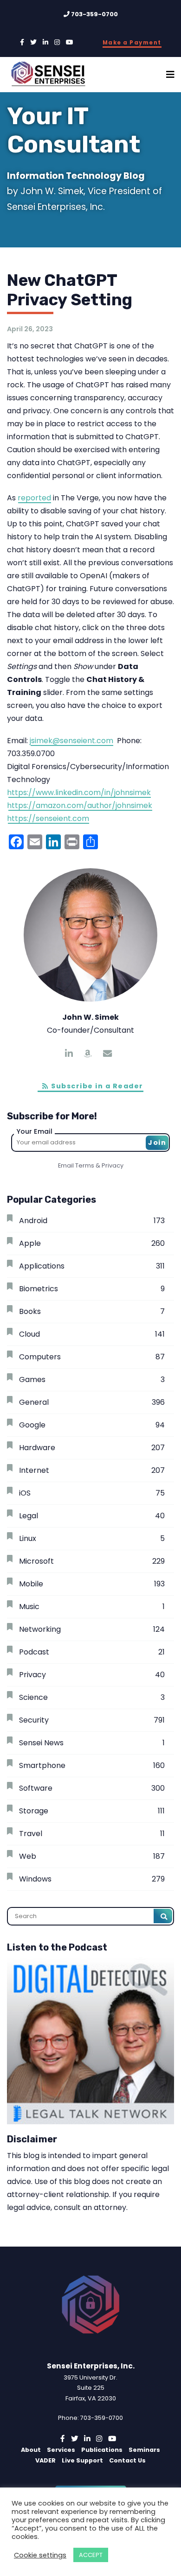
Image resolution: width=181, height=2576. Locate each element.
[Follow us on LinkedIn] (45, 42)
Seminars (144, 2450)
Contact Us (127, 2460)
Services (61, 2450)
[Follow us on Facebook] (22, 42)
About (31, 2450)
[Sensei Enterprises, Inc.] (54, 75)
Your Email (34, 1131)
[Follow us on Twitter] (33, 42)
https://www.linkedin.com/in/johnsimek (79, 792)
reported (34, 498)
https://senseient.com (48, 818)
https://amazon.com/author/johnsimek (80, 805)
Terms (85, 1165)
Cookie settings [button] (40, 2555)
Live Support (82, 2460)
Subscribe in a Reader (96, 1086)
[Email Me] (107, 1054)
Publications (102, 2450)
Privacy (113, 1165)
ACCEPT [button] (91, 2555)
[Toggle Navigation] (170, 75)
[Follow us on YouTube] (70, 42)
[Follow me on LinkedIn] (69, 1054)
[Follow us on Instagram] (57, 42)
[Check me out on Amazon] (88, 1054)
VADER (45, 2460)
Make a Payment (132, 43)
